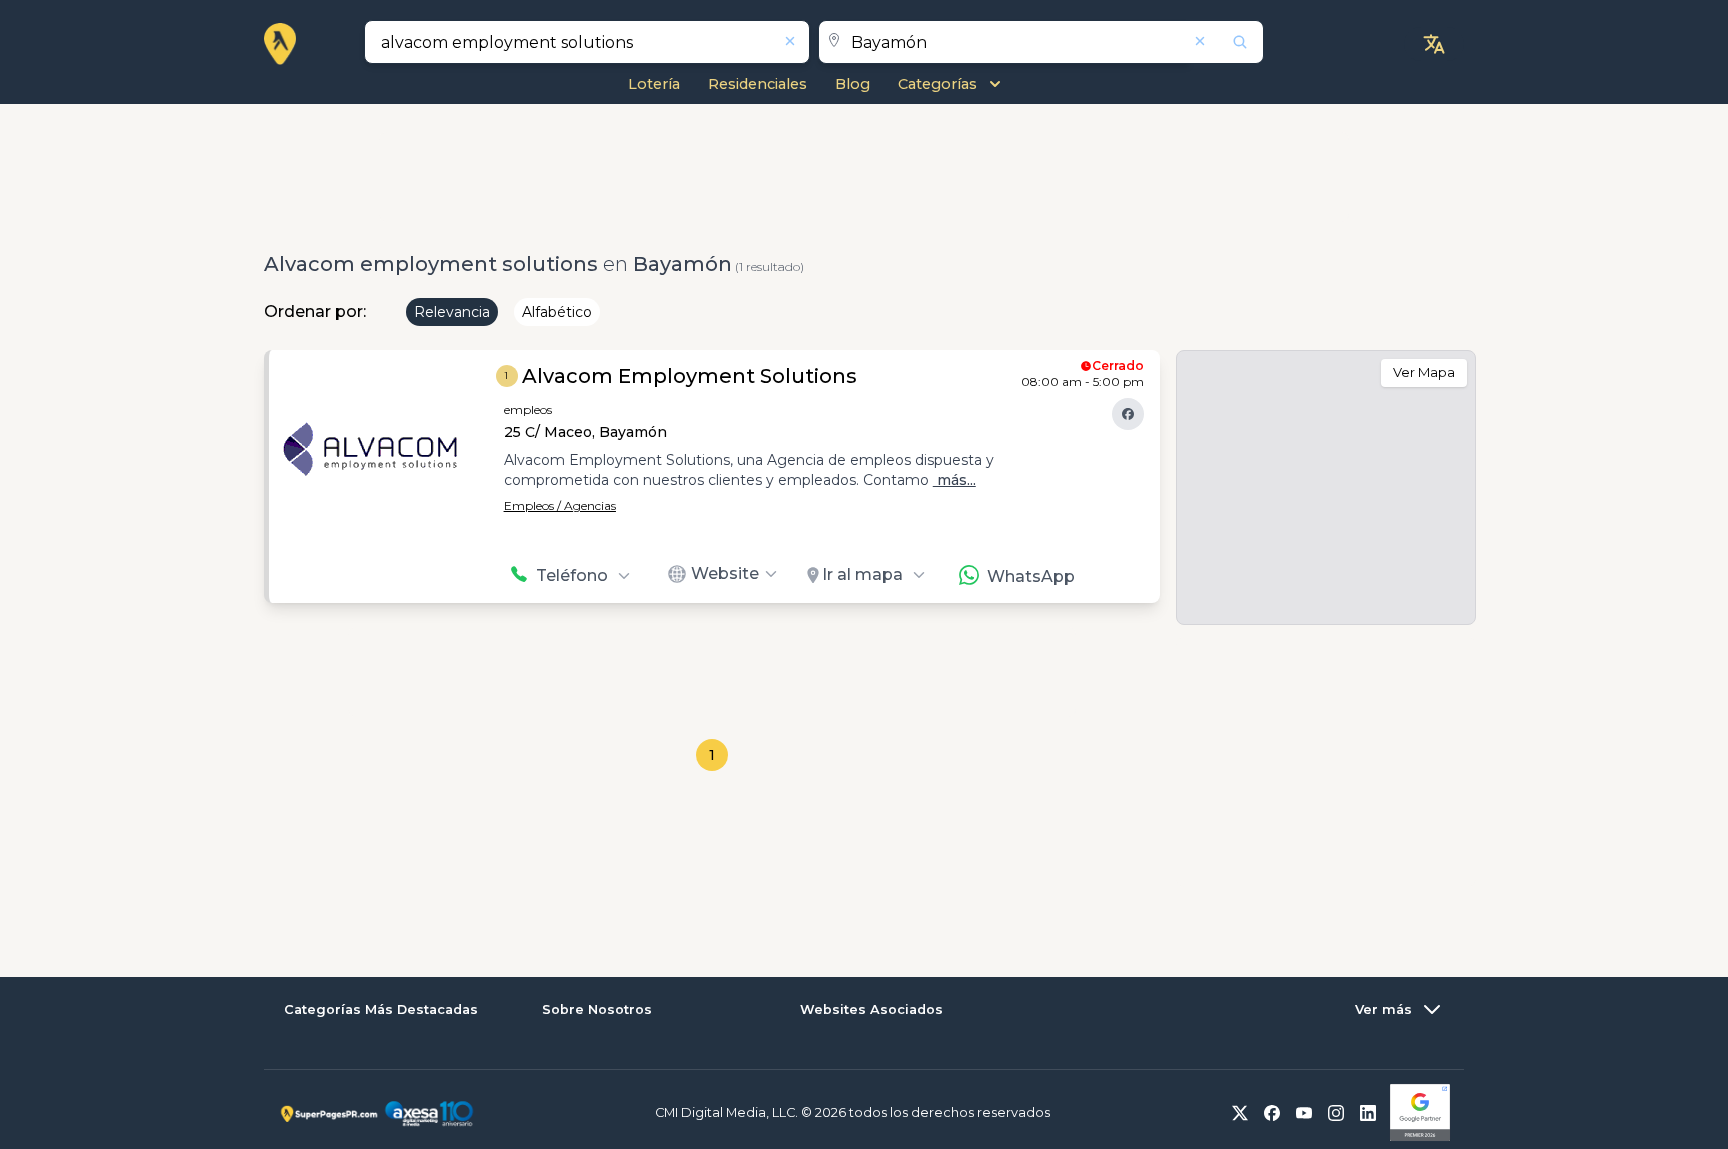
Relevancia (452, 312)
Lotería (654, 84)
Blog (852, 84)
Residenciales (757, 84)
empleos (528, 409)
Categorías (937, 84)
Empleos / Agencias (560, 505)
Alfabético (557, 312)
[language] (1434, 44)
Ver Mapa (1424, 372)
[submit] (1227, 42)
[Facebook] (1128, 414)
